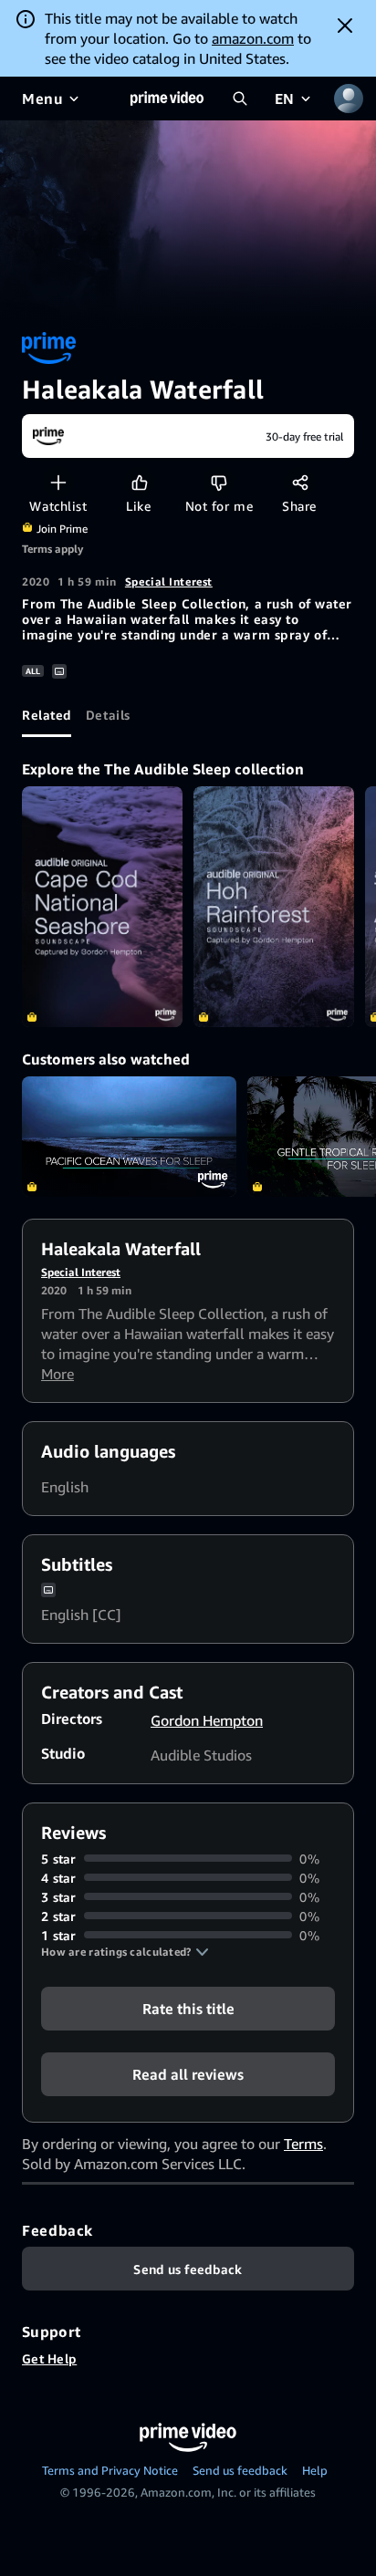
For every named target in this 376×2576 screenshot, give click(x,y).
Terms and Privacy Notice (110, 2470)
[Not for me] (219, 482)
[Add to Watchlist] (58, 482)
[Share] (300, 482)
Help (315, 2470)
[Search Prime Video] (240, 99)
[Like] (139, 482)
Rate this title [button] (188, 2008)
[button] (125, 1952)
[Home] (167, 99)
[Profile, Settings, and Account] (349, 99)
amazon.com (253, 38)
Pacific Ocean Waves (129, 1137)
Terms (303, 2144)
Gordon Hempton (207, 1720)
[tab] (47, 715)
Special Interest (169, 582)
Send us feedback (240, 2470)
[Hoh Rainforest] (274, 907)
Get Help (49, 2358)
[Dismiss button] (345, 26)
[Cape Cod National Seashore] (102, 907)
